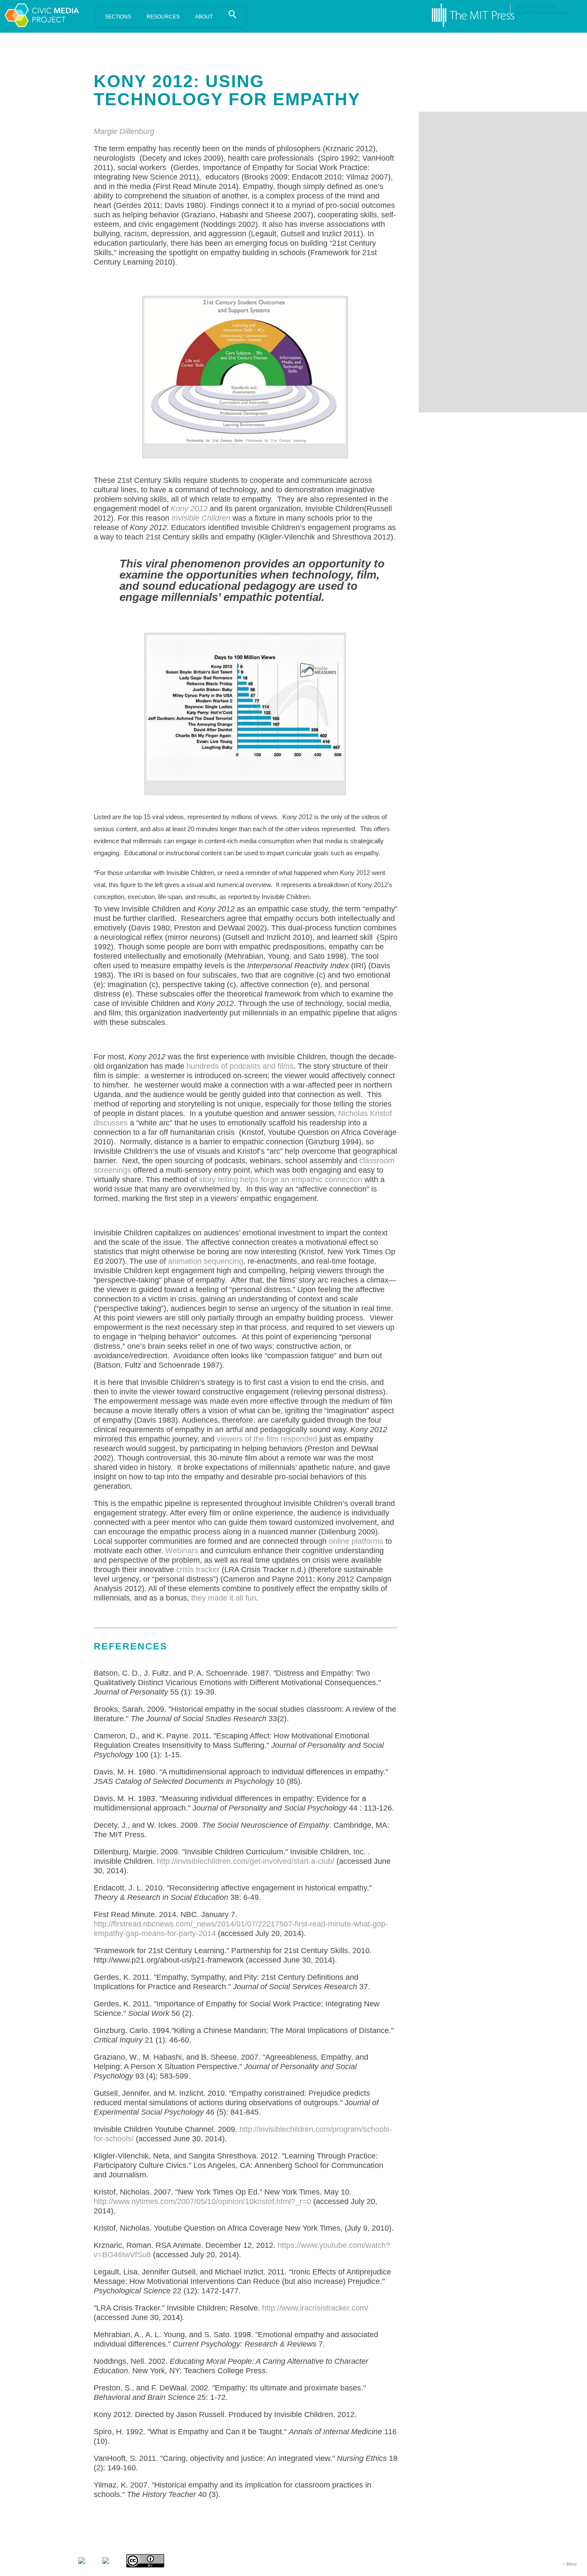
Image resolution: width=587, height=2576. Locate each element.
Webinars (182, 1551)
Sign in (523, 6)
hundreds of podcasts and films (240, 1066)
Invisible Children (201, 518)
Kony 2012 (189, 509)
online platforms (356, 1541)
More (571, 2564)
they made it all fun (224, 1598)
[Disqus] (503, 219)
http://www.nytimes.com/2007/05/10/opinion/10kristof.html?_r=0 (202, 2201)
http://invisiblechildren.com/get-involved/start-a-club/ (246, 1861)
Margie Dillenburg (124, 131)
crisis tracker (198, 1570)
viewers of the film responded (267, 1439)
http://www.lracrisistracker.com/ (315, 2308)
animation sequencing (206, 1261)
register (548, 6)
